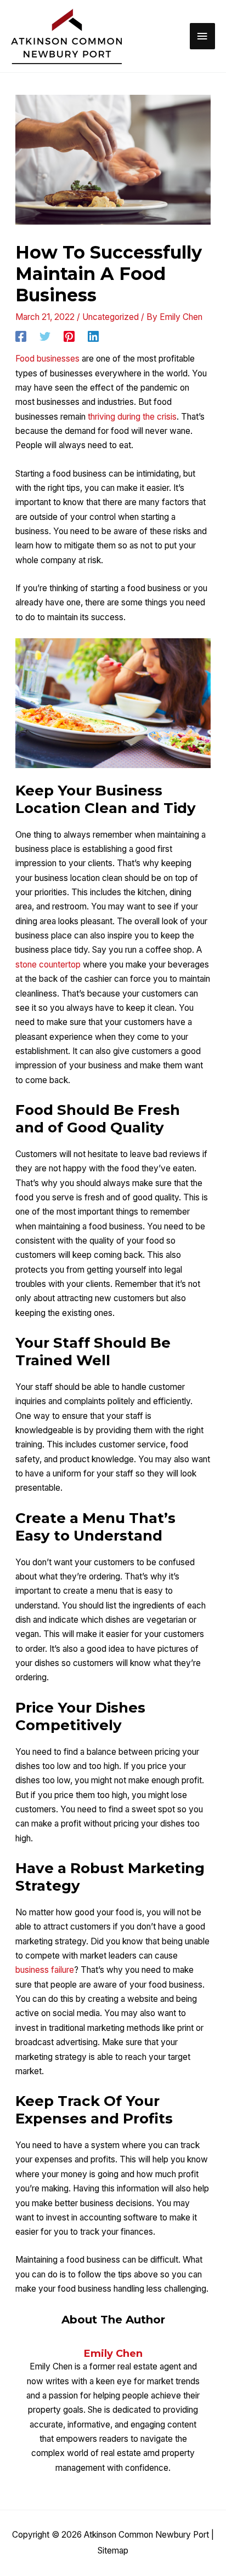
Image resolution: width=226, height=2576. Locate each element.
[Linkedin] (93, 336)
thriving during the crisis (132, 417)
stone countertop (48, 964)
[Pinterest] (69, 336)
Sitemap (113, 2551)
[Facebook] (21, 336)
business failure (45, 1970)
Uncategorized (111, 317)
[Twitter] (45, 336)
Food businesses (47, 359)
